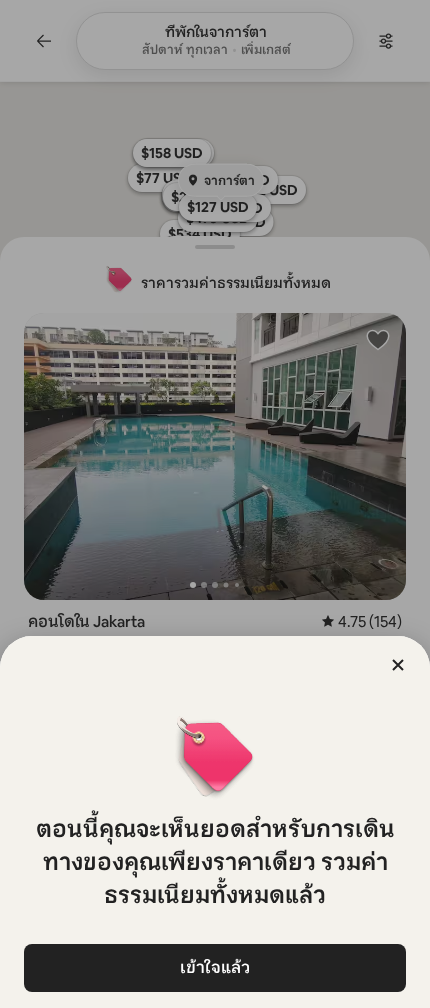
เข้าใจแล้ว (215, 967)
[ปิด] (398, 665)
